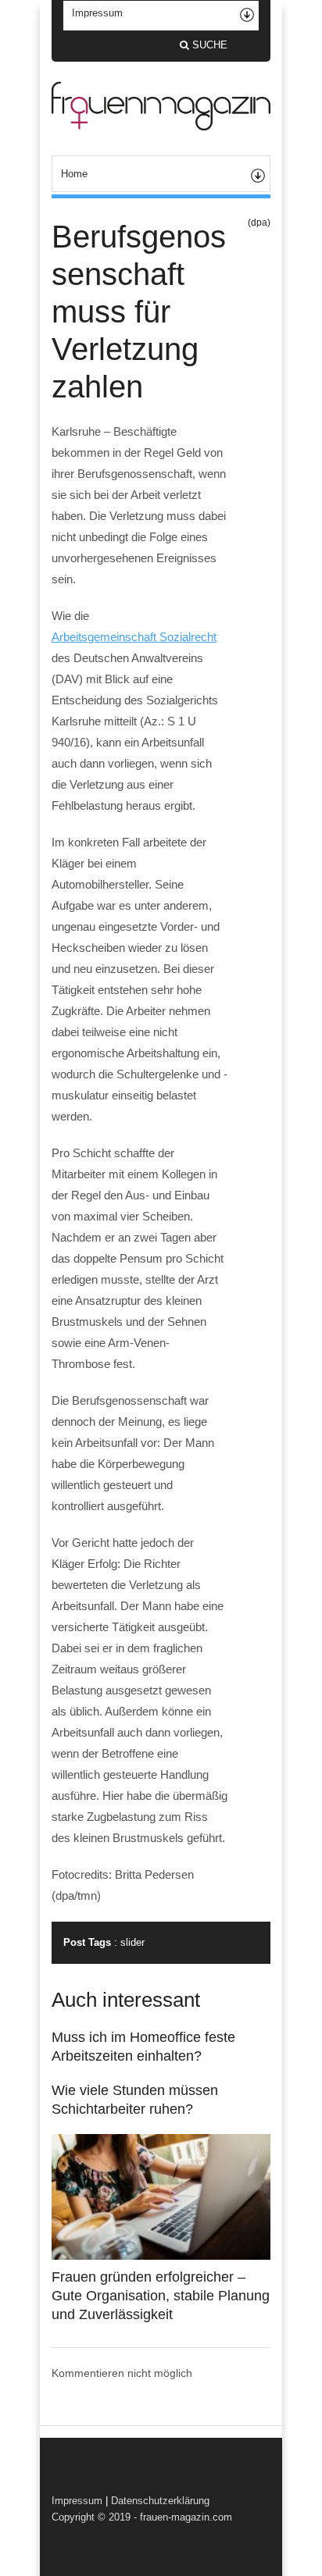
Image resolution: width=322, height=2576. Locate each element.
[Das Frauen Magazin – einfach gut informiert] (161, 126)
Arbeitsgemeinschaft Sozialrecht (134, 637)
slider (132, 1942)
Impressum (77, 2501)
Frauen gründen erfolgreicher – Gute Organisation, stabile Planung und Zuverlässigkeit (161, 2296)
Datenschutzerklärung (160, 2501)
